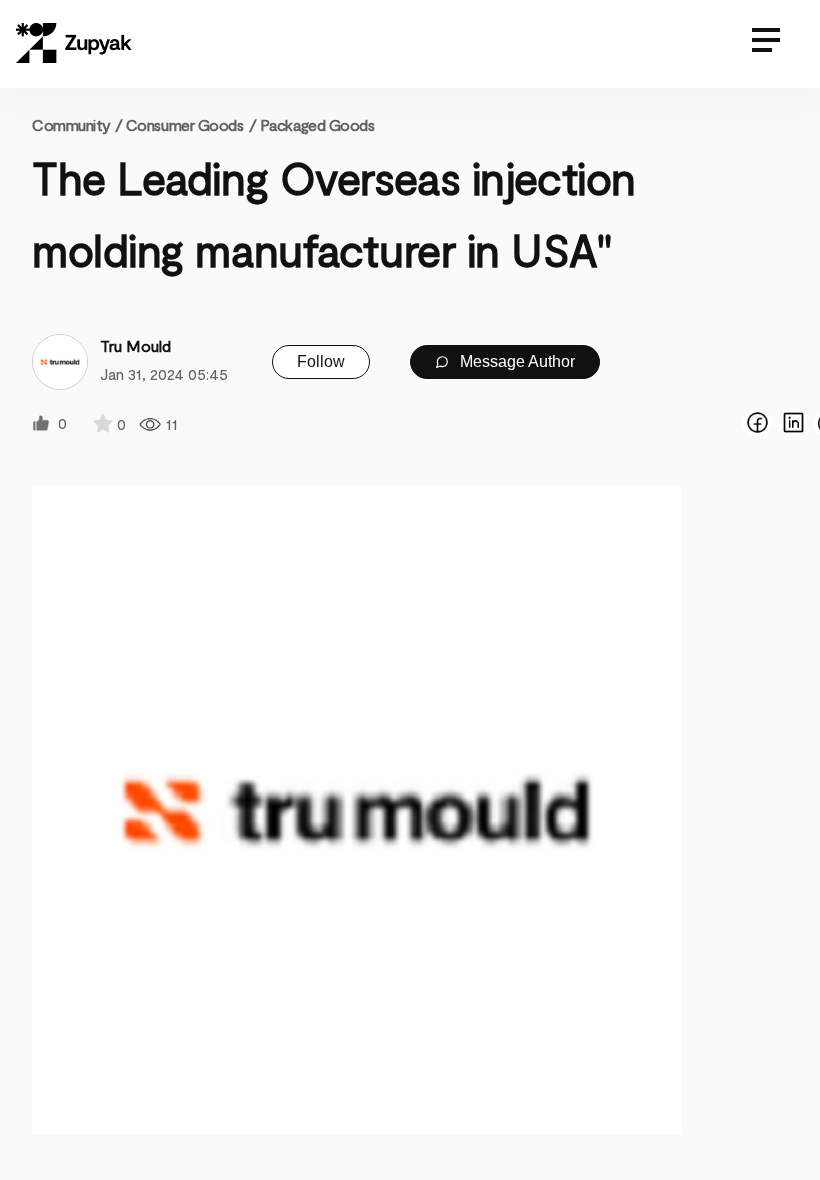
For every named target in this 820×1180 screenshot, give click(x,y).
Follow (321, 361)
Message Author (515, 361)
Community (77, 124)
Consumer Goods (185, 124)
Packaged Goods (317, 124)
